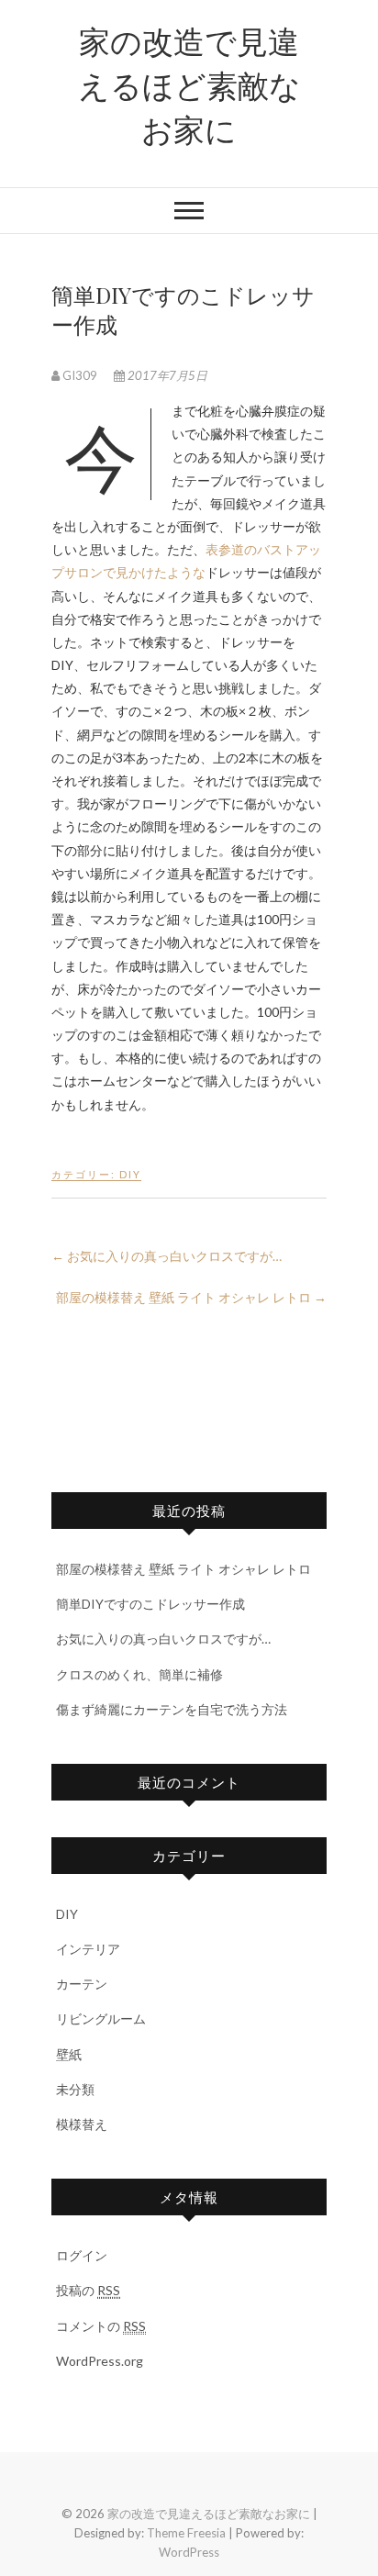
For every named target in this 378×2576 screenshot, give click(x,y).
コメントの (101, 2326)
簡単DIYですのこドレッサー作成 (150, 1604)
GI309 (80, 375)
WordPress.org (100, 2361)
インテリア (88, 1949)
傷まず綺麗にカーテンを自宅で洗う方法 (172, 1709)
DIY (130, 1174)
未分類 (75, 2089)
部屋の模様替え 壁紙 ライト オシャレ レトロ (191, 1297)
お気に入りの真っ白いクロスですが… (167, 1256)
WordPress (189, 2552)
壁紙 (69, 2054)
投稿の (88, 2290)
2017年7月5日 (166, 375)
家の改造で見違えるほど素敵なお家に (189, 84)
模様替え (82, 2124)
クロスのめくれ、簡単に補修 (139, 1674)
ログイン (82, 2255)
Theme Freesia (186, 2533)
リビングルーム (101, 2018)
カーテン (82, 1984)
